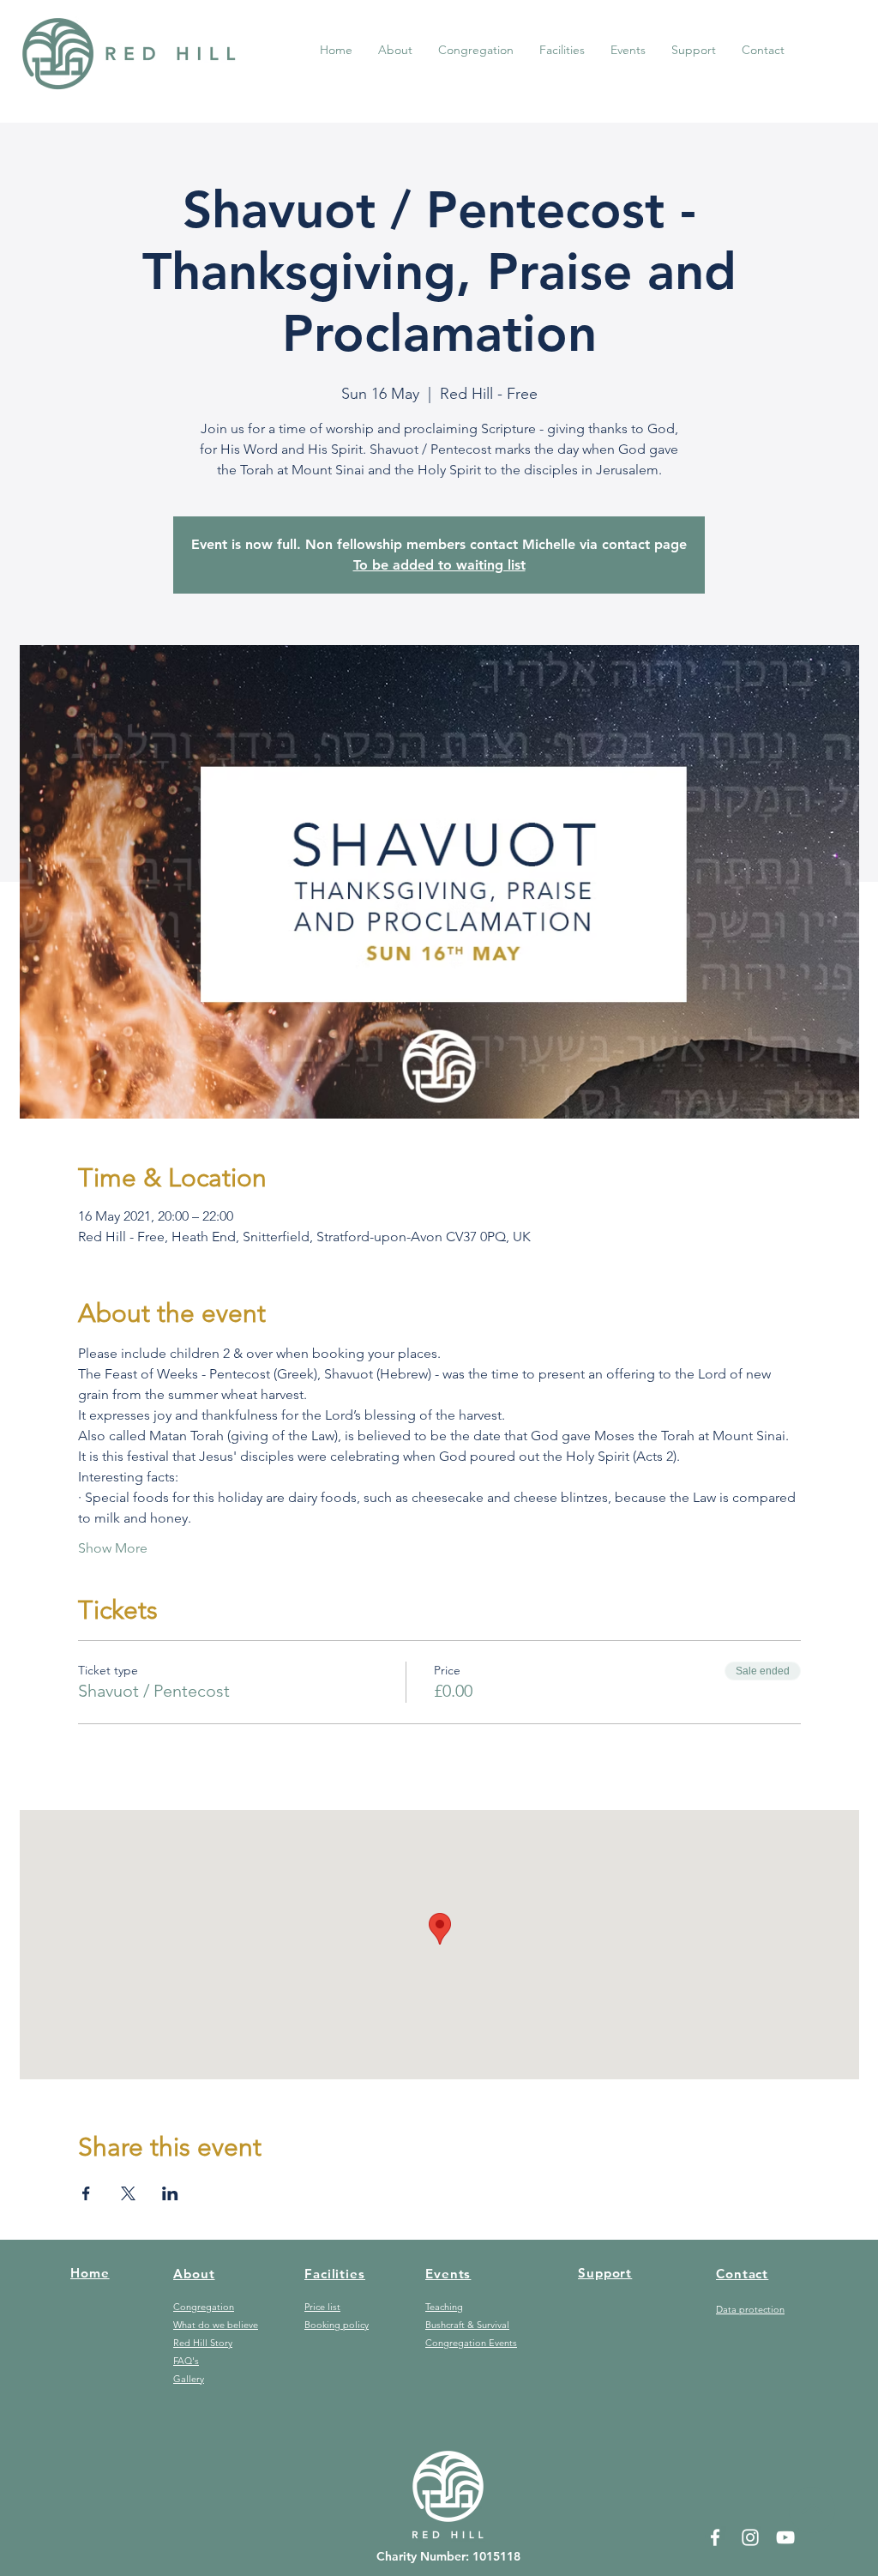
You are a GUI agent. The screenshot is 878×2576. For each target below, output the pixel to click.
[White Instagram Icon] (750, 2537)
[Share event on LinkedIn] (170, 2193)
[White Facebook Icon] (715, 2537)
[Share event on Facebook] (86, 2193)
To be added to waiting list (439, 565)
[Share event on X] (128, 2193)
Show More (113, 1548)
